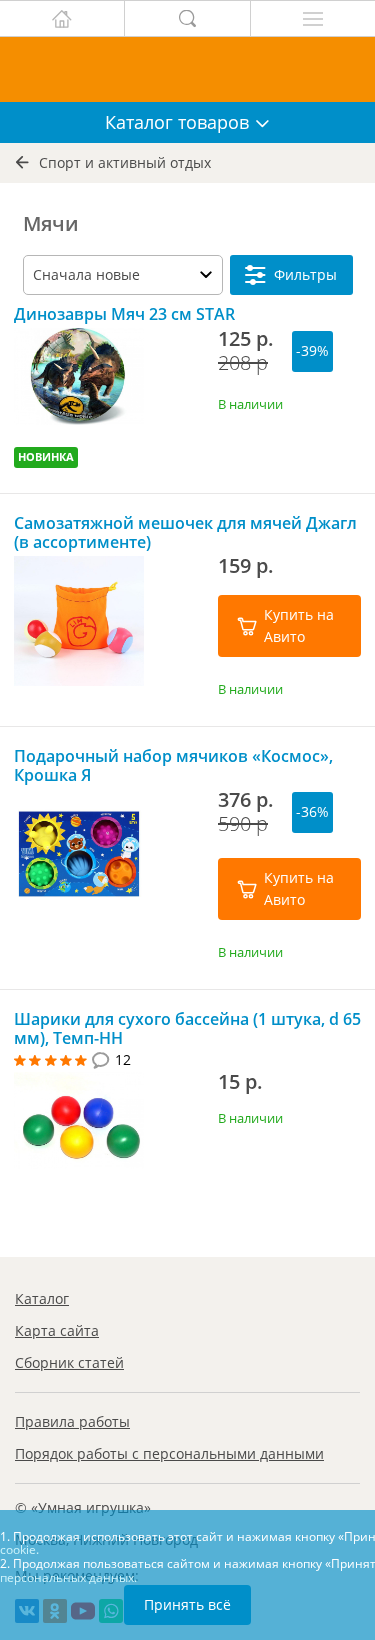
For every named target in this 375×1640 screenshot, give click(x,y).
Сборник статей (69, 1362)
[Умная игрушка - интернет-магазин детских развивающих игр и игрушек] (187, 69)
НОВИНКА (46, 456)
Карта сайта (57, 1330)
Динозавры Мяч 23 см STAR (124, 314)
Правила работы (72, 1421)
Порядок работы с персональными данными (169, 1453)
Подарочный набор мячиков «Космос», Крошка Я (173, 766)
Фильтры (305, 274)
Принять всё (187, 1604)
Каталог (42, 1298)
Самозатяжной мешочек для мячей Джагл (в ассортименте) (185, 533)
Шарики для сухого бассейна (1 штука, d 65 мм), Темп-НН (187, 1029)
